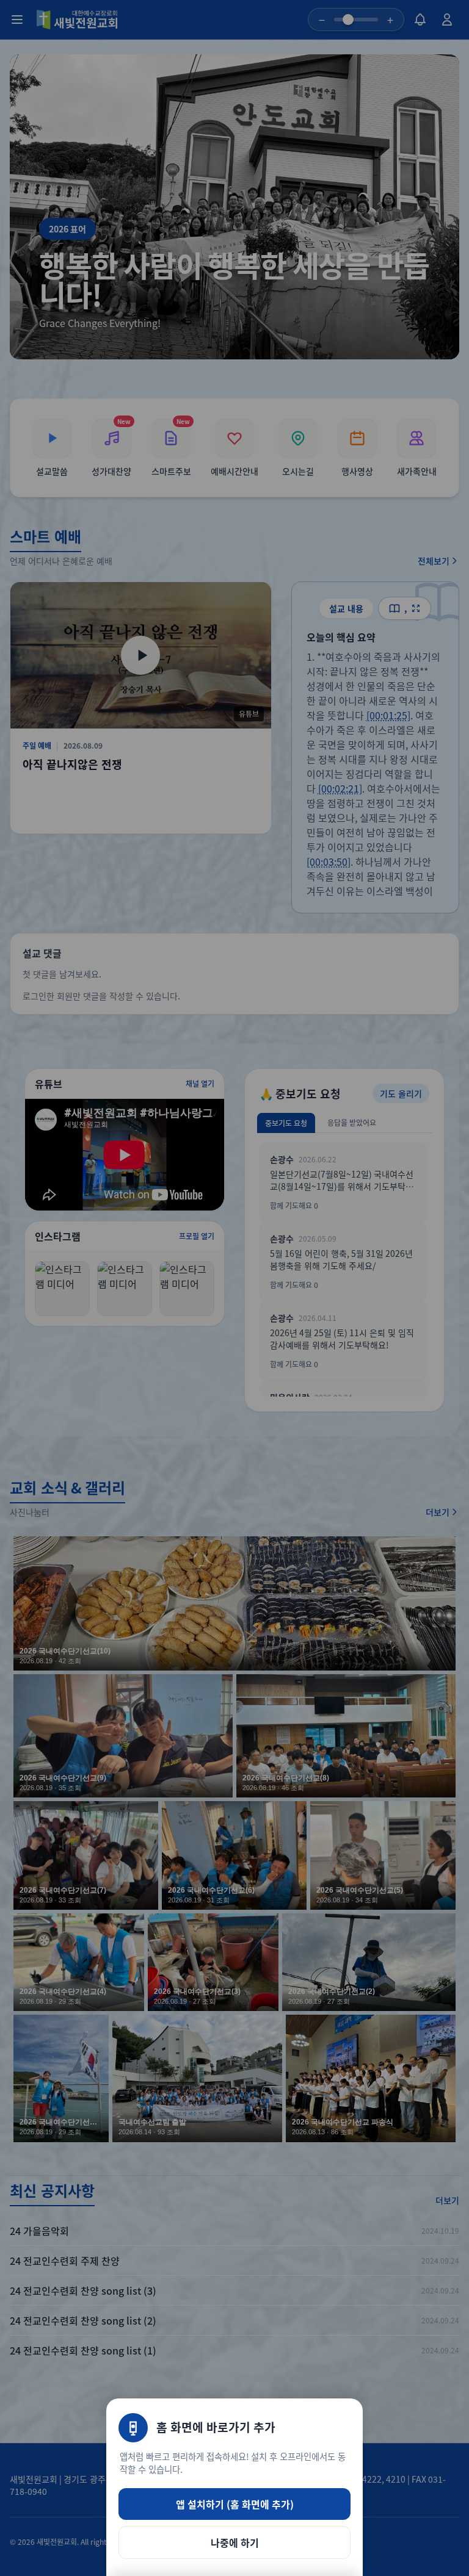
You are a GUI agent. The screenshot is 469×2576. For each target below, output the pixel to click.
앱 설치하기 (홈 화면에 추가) (235, 2504)
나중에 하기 (235, 2542)
